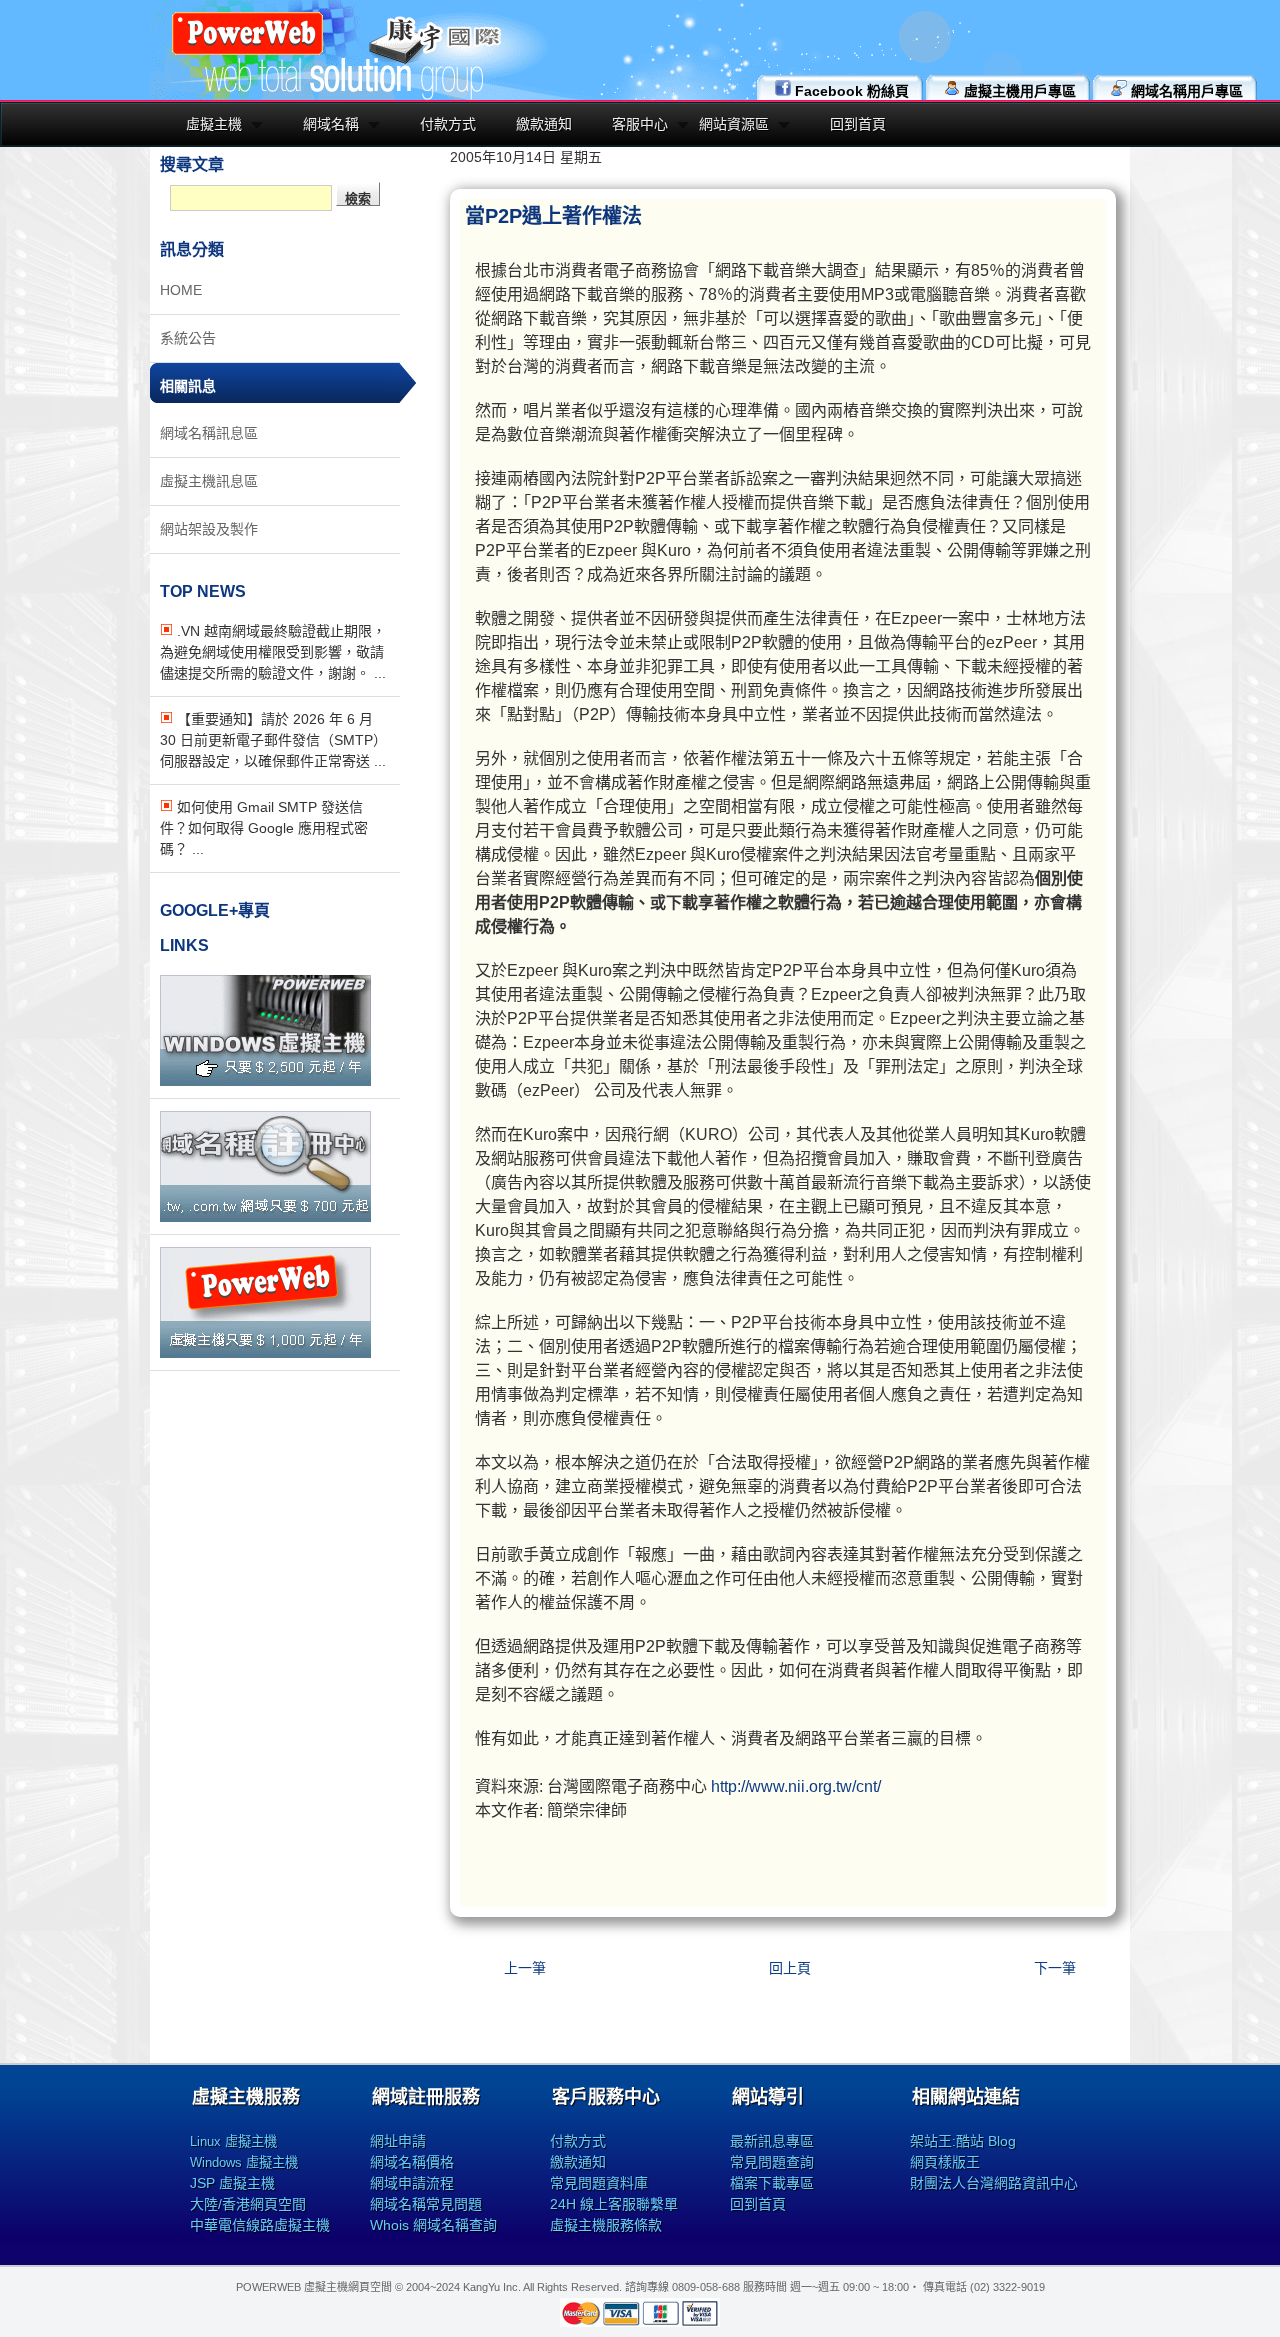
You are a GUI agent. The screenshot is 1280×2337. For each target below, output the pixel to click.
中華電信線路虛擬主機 (260, 2225)
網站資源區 (734, 124)
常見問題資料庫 (599, 2183)
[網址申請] (265, 1217)
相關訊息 (188, 386)
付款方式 (448, 124)
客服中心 (640, 124)
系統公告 (188, 338)
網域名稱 (331, 124)
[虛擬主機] (265, 1081)
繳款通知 (544, 124)
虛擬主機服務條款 (606, 2225)
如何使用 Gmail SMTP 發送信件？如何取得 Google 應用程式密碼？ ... (264, 828)
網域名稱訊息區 (209, 433)
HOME (181, 290)
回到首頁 (858, 124)
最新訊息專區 (772, 2141)
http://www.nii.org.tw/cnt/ (796, 1786)
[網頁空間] (265, 1353)
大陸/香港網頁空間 (248, 2204)
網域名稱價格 (412, 2162)
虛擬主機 (214, 124)
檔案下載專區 (772, 2183)
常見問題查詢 (772, 2162)
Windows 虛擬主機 (244, 2162)
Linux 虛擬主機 (233, 2141)
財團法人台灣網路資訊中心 (994, 2183)
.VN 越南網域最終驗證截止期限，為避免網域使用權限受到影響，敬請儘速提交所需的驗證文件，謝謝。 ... (273, 652)
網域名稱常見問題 (426, 2204)
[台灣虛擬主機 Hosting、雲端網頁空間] (247, 52)
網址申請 (398, 2141)
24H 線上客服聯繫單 (614, 2204)
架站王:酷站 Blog (963, 2141)
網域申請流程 (412, 2183)
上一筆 (525, 1968)
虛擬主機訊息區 (209, 481)
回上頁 (790, 1968)
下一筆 (1055, 1968)
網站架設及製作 (209, 529)
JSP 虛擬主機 (232, 2183)
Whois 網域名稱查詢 (433, 2225)
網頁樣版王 (945, 2162)
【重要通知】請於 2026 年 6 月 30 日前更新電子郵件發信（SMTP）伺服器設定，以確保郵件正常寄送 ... (273, 740)
